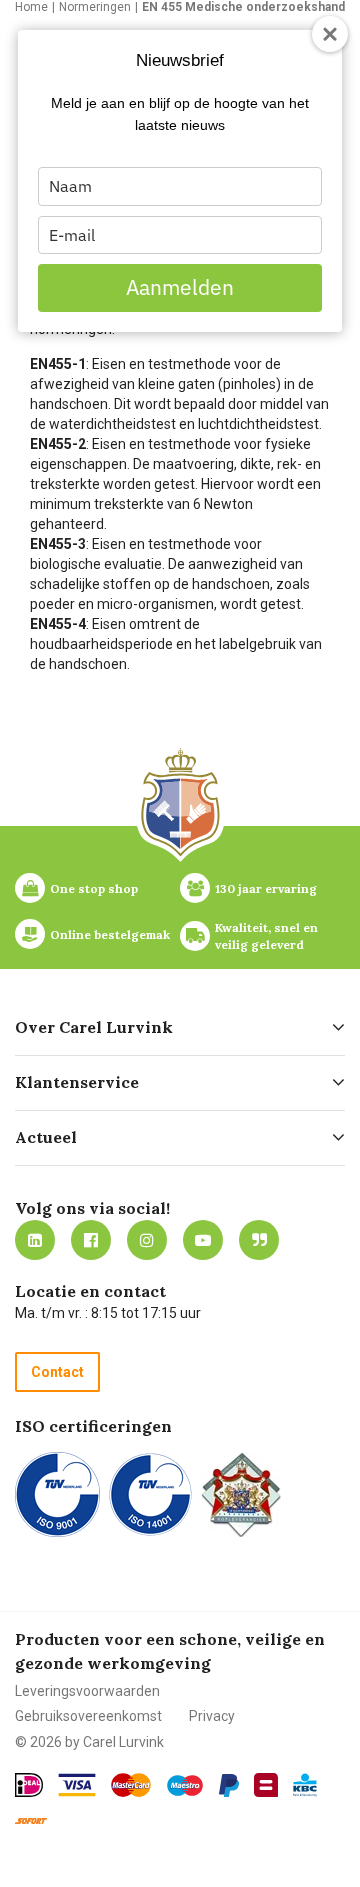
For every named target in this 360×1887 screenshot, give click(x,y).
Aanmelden (180, 287)
